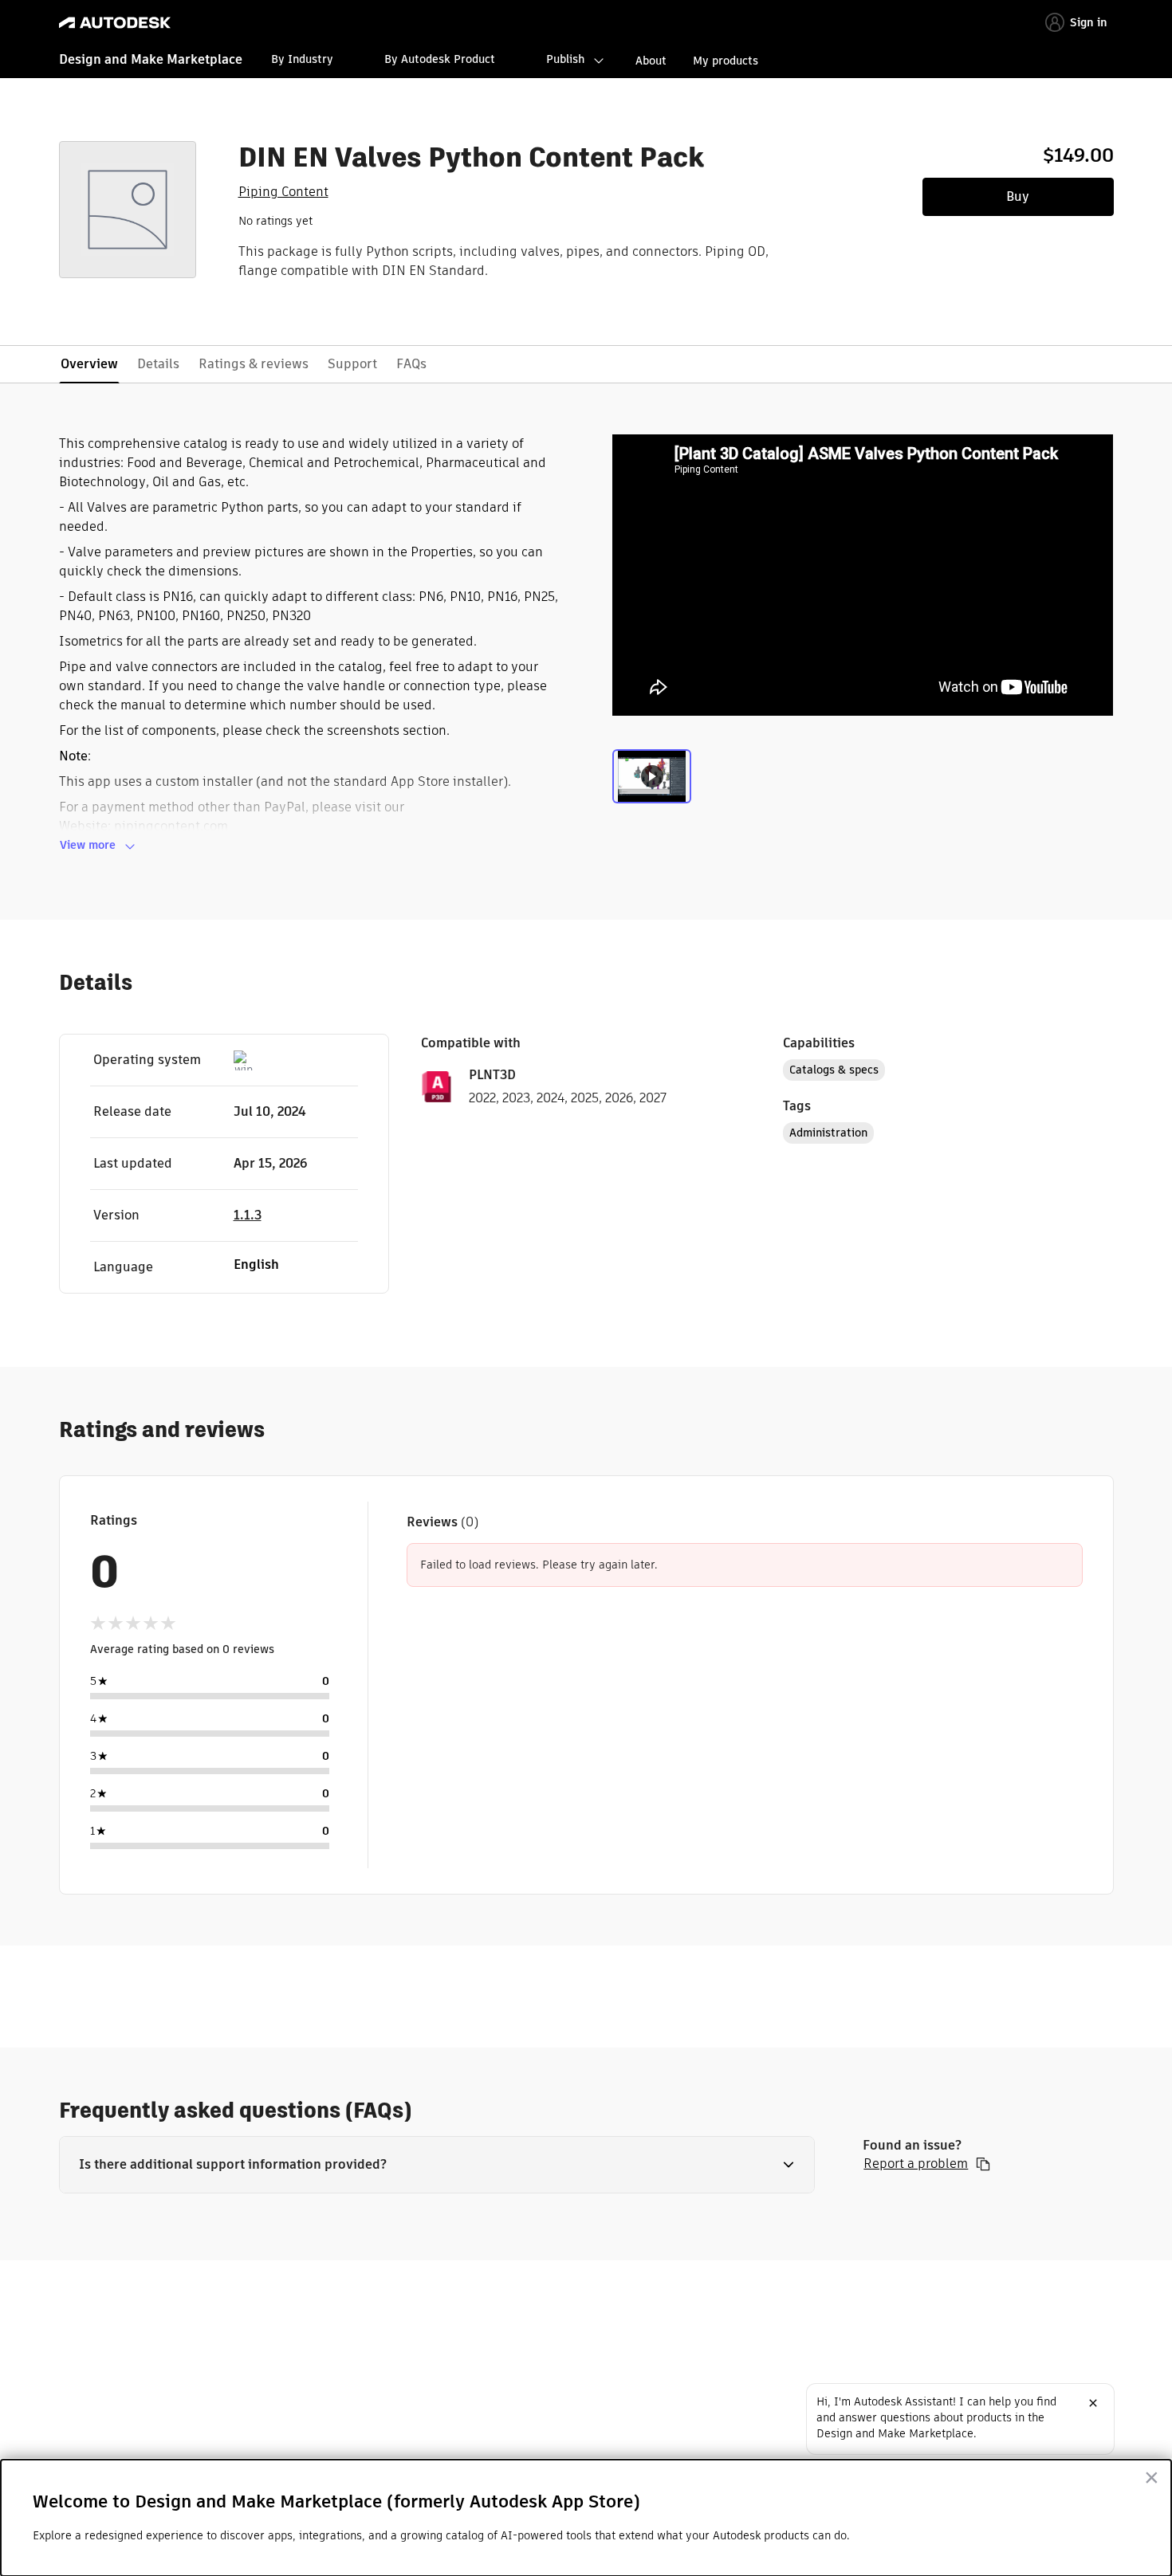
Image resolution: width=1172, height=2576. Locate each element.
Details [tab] (158, 364)
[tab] (652, 783)
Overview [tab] (89, 364)
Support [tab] (352, 364)
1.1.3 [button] (248, 1215)
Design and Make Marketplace (151, 59)
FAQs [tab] (411, 364)
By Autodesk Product (440, 59)
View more (88, 845)
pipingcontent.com (171, 826)
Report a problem (916, 2164)
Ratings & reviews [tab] (254, 364)
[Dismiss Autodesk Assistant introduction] (1093, 2403)
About (651, 61)
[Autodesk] (115, 23)
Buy (1018, 196)
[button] (437, 2165)
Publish (565, 59)
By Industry (302, 59)
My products (726, 61)
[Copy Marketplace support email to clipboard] (983, 2164)
